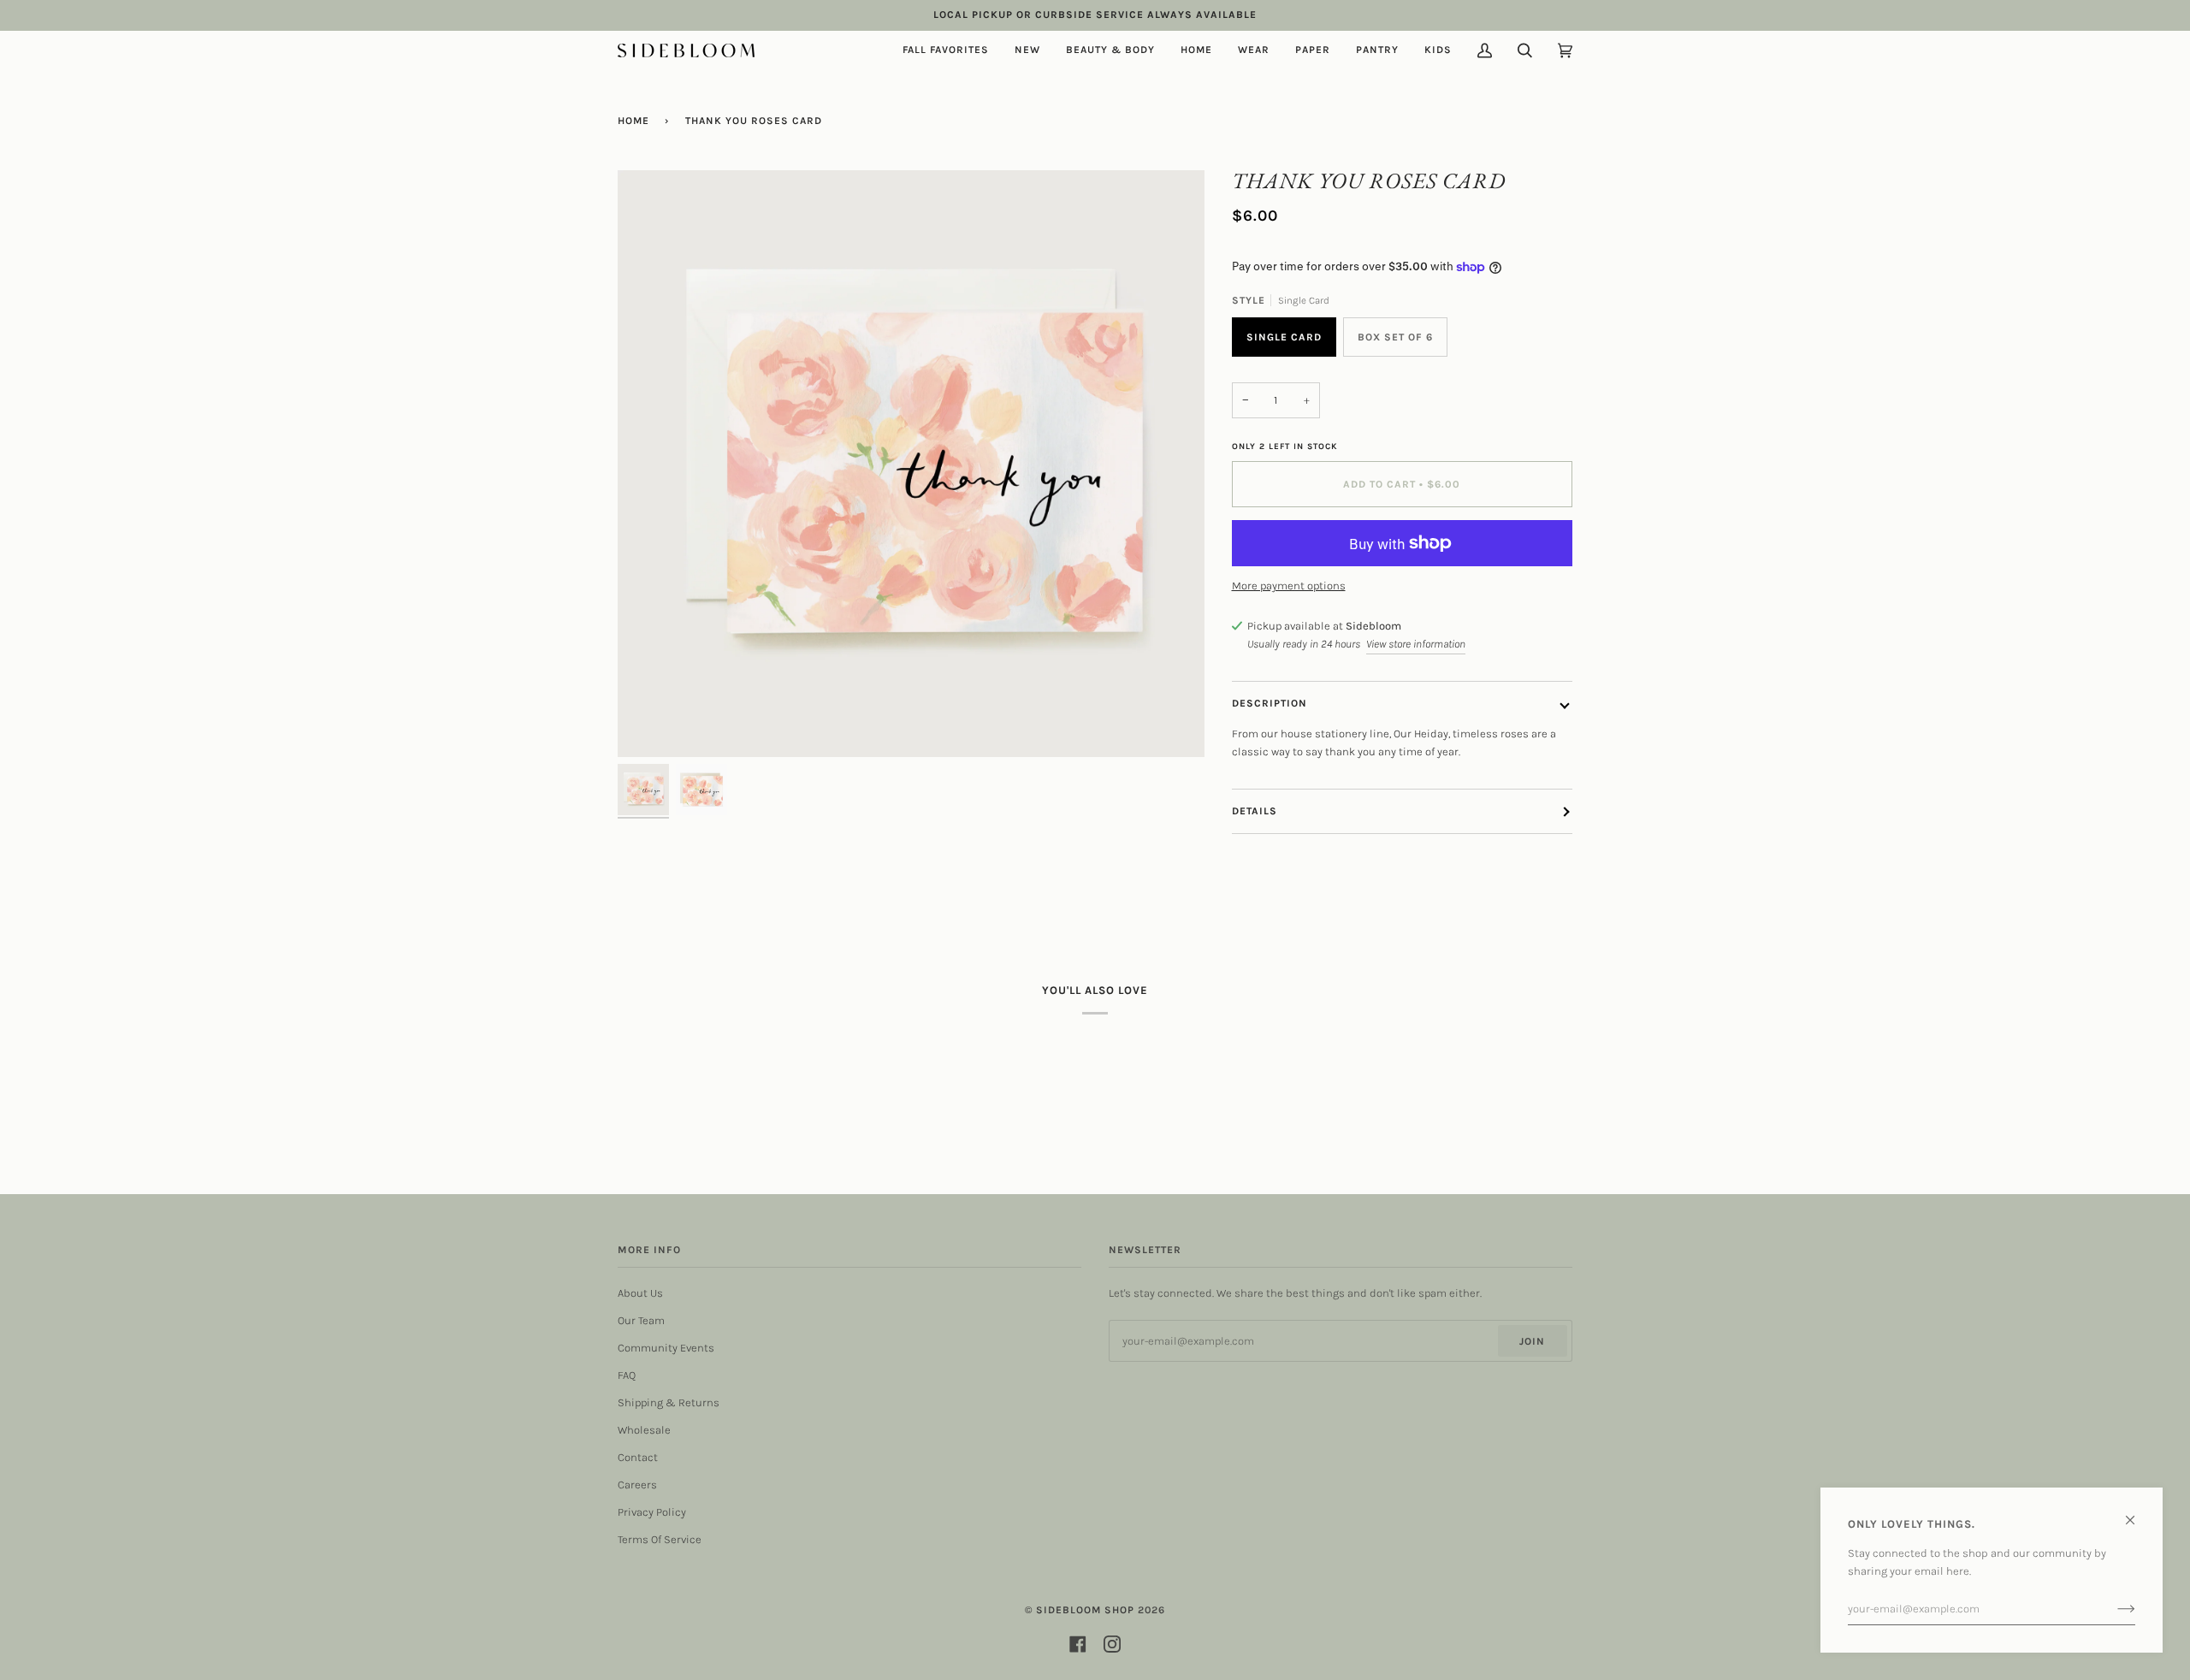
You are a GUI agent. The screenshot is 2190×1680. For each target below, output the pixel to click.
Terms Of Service (660, 1539)
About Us (640, 1293)
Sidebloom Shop (1085, 1610)
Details (1255, 811)
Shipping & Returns (669, 1402)
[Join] (2113, 1609)
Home (633, 121)
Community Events (666, 1348)
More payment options (1289, 586)
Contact (638, 1457)
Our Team (641, 1320)
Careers (637, 1485)
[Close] (2137, 1513)
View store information (1416, 644)
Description (1270, 703)
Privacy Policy (652, 1512)
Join (1532, 1341)
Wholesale (644, 1430)
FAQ (627, 1375)
